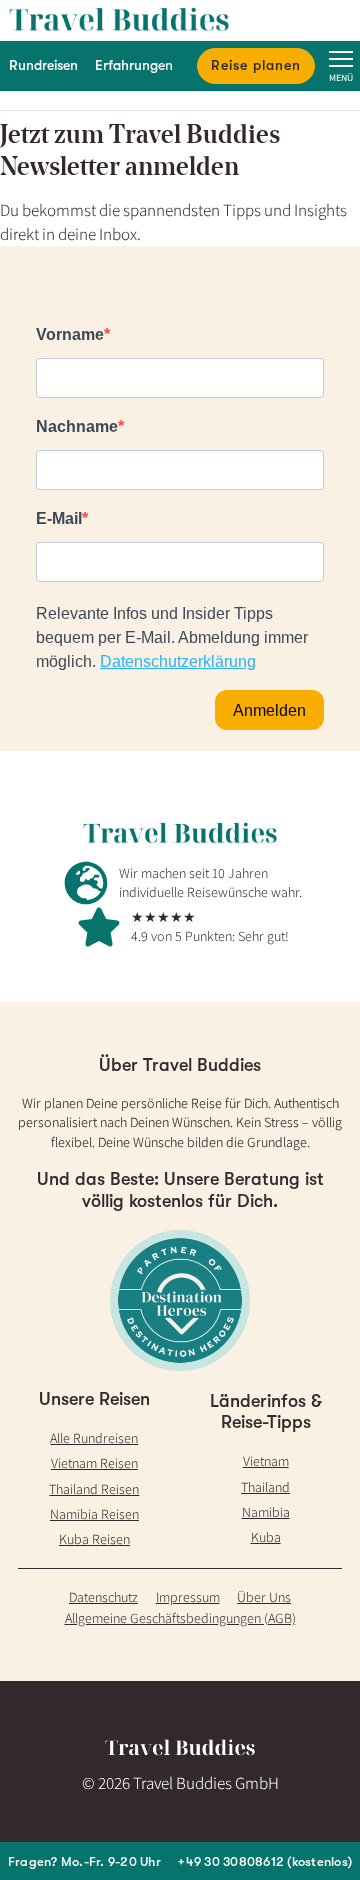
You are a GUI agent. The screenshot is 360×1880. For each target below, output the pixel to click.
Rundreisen (43, 65)
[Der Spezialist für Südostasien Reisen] (180, 20)
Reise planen (256, 65)
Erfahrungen (134, 65)
